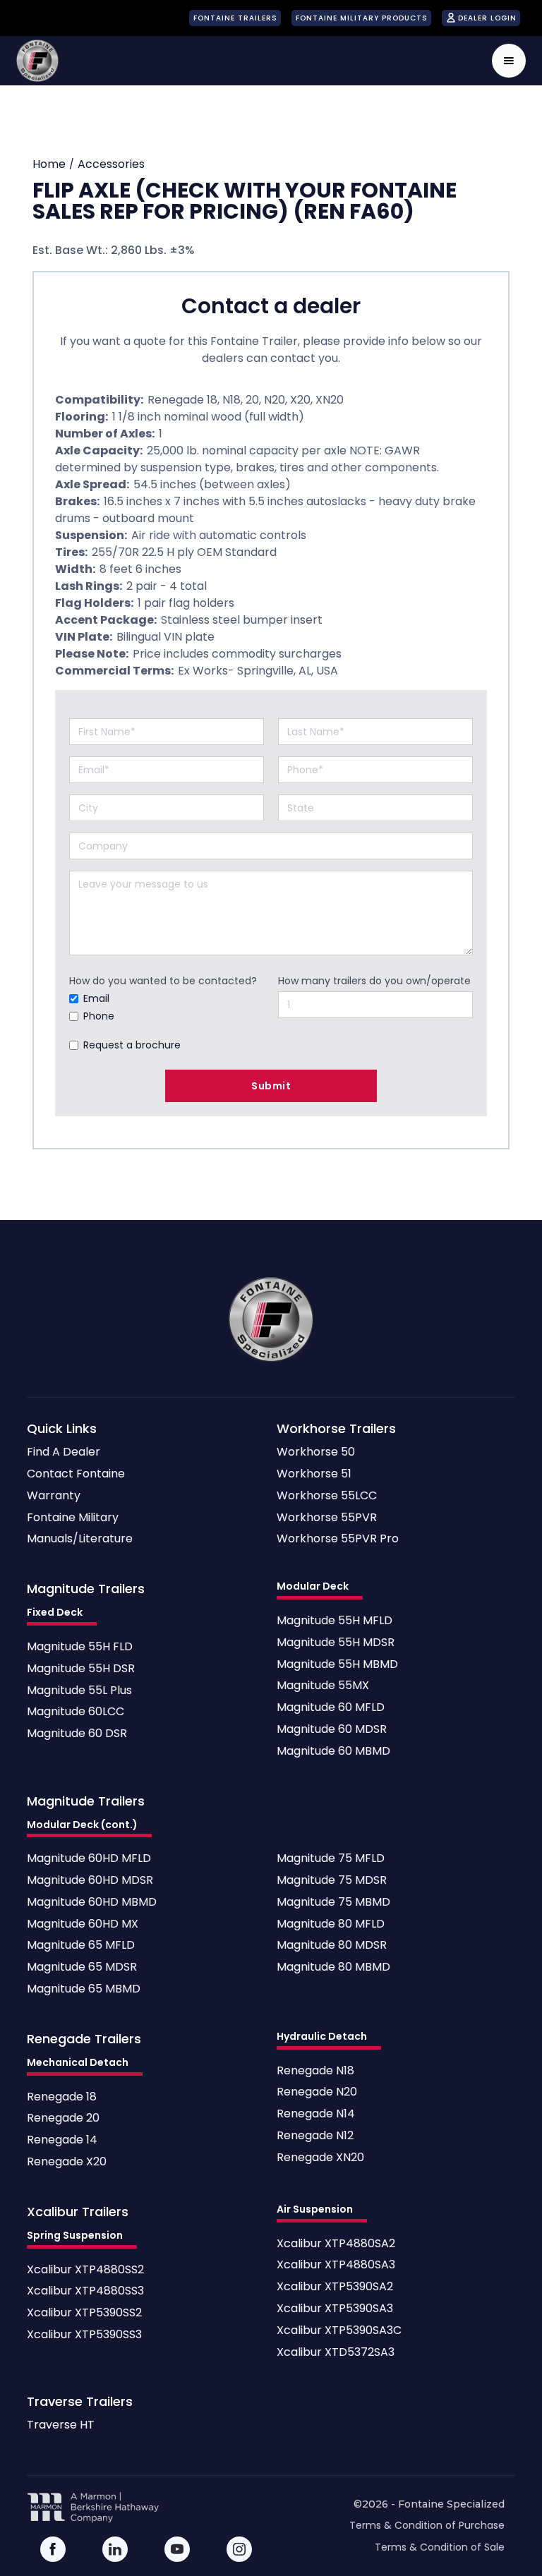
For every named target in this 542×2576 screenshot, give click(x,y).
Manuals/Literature (80, 1539)
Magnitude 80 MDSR (332, 1946)
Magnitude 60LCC (76, 1712)
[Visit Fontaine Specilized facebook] (53, 2549)
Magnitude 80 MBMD (333, 1967)
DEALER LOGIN (487, 18)
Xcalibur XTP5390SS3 (84, 2335)
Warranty (54, 1496)
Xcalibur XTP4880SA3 (336, 2265)
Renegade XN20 (320, 2158)
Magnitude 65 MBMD (84, 1989)
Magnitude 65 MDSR (82, 1967)
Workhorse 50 (316, 1452)
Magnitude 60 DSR (77, 1734)
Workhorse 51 (314, 1474)
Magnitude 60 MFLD (331, 1708)
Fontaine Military (73, 1518)
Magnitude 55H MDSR (336, 1643)
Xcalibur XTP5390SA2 (335, 2287)
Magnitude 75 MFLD (331, 1859)
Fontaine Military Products (362, 18)
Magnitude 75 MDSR (332, 1881)
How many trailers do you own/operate (374, 981)
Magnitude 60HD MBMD (92, 1903)
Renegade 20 (63, 2118)
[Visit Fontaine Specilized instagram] (239, 2549)
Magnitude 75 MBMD (333, 1903)
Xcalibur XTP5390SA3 (335, 2309)
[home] (37, 61)
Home (49, 164)
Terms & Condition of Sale (440, 2547)
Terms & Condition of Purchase (427, 2525)
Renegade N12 (315, 2136)
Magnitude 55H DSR (81, 1669)
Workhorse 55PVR (327, 1518)
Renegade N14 (316, 2114)
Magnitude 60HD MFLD (89, 1859)
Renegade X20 (67, 2162)
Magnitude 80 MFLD (331, 1924)
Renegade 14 (62, 2140)
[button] (509, 61)
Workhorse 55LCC (327, 1496)
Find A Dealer (64, 1452)
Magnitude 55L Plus (79, 1691)
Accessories (111, 164)
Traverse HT (61, 2425)
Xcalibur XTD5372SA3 (336, 2353)
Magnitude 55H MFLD (335, 1621)
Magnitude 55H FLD (80, 1647)
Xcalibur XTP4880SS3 (85, 2291)
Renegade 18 (62, 2097)
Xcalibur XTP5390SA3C (339, 2331)
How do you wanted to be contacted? (163, 981)
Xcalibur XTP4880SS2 (85, 2270)
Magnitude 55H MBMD (337, 1665)
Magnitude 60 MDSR (332, 1730)
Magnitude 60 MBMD (333, 1752)
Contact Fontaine (76, 1474)
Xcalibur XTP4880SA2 (336, 2244)
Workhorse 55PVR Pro (338, 1539)
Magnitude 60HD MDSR (90, 1881)
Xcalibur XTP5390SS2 (84, 2313)
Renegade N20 (317, 2092)
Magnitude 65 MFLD (81, 1946)
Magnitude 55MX (323, 1686)
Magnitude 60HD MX (83, 1924)
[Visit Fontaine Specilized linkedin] (115, 2549)
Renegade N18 (315, 2071)
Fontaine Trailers (235, 18)
